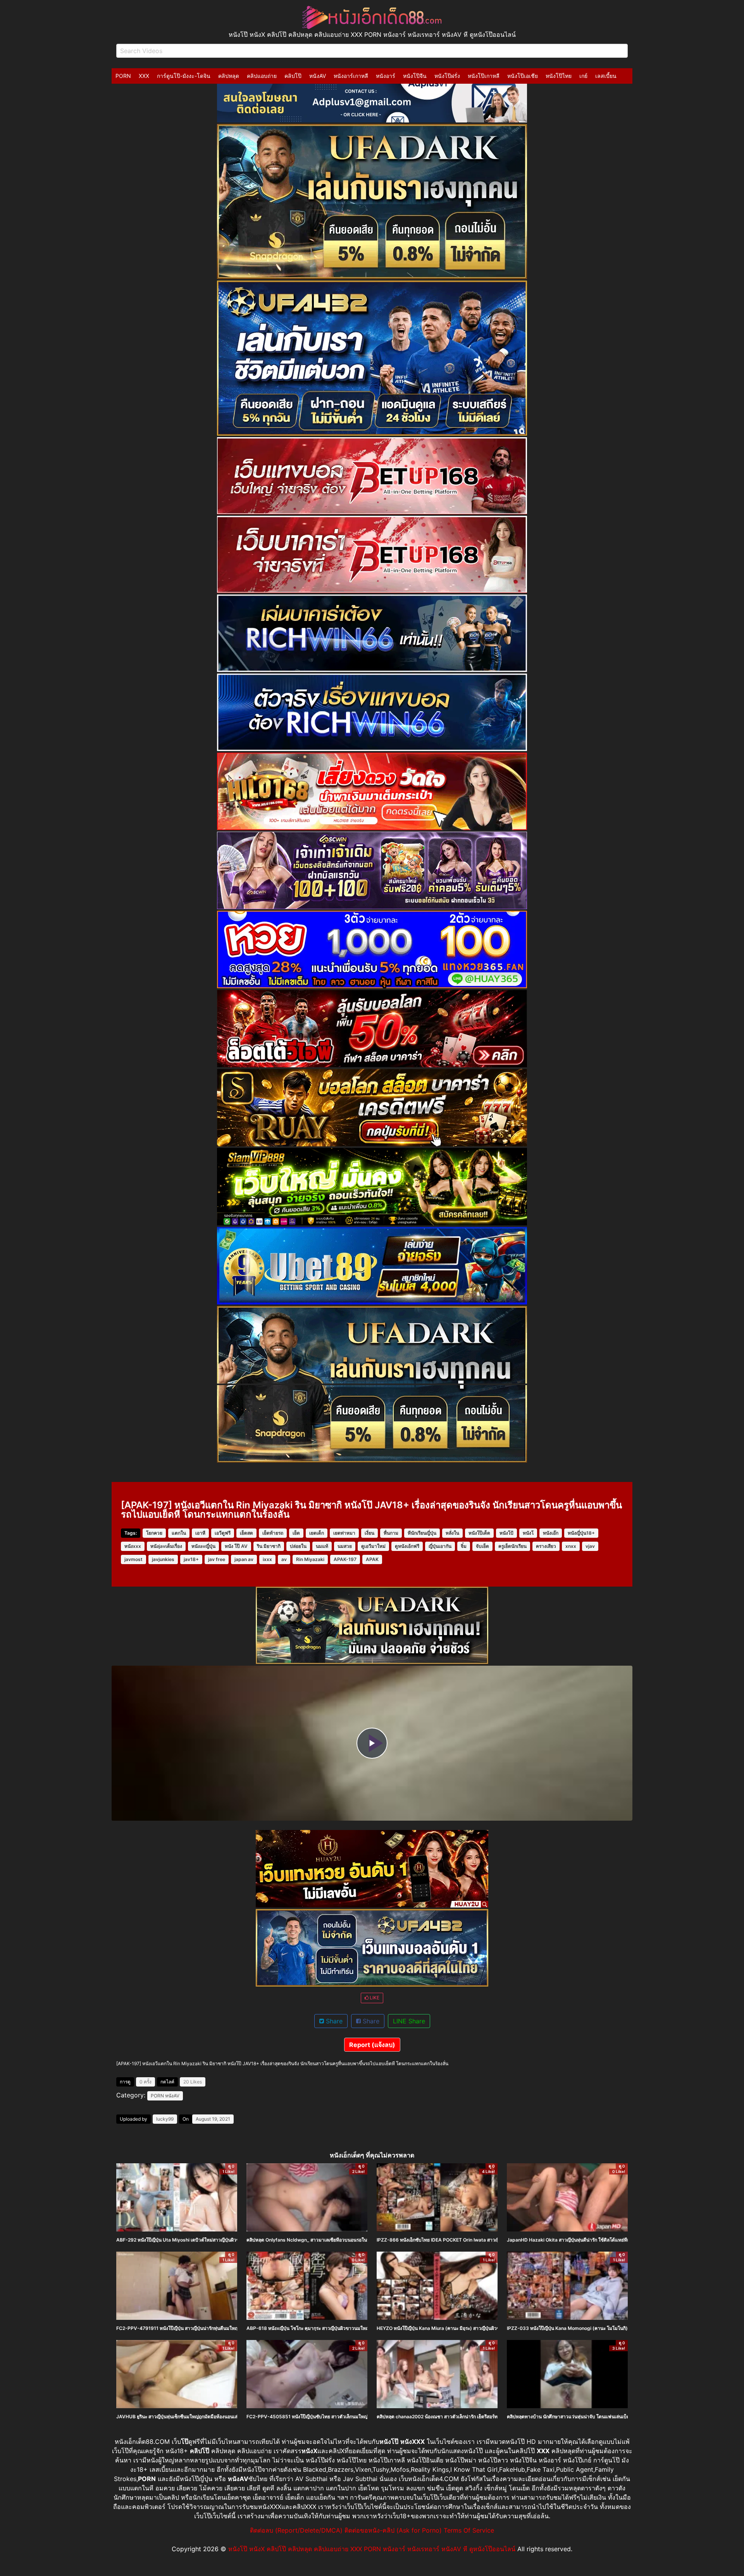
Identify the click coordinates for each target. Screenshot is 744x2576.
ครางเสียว (546, 1546)
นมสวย (345, 1546)
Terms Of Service (469, 2530)
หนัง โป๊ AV (236, 1546)
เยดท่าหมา (344, 1533)
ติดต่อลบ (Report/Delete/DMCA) (296, 2530)
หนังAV (318, 76)
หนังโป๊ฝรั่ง (447, 76)
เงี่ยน (369, 1533)
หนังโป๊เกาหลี (484, 76)
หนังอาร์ (386, 76)
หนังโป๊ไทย (559, 76)
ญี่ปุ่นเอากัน (440, 1546)
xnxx (571, 1546)
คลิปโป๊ (293, 76)
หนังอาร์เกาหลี (351, 76)
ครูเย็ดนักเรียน (512, 1546)
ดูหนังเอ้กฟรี (407, 1546)
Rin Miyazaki (310, 1559)
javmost (133, 1559)
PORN (123, 76)
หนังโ (528, 1533)
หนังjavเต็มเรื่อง (166, 1546)
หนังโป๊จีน (415, 76)
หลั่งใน (452, 1533)
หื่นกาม (391, 1533)
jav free (217, 1559)
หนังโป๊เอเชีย (523, 76)
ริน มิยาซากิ (269, 1546)
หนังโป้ (506, 1533)
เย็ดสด (246, 1533)
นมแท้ (322, 1546)
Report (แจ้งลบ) (372, 2045)
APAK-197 (345, 1559)
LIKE (374, 1998)
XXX (144, 76)
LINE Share (409, 2021)
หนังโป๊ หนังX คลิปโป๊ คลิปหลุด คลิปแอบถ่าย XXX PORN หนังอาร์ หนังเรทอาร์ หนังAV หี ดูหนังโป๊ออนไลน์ (372, 2549)
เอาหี (200, 1533)
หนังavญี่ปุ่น (203, 1546)
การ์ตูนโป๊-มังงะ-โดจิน (184, 76)
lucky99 (165, 2119)
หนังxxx (133, 1546)
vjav (590, 1546)
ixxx (267, 1559)
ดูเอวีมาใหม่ (373, 1546)
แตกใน (179, 1533)
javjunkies (163, 1559)
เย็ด (296, 1533)
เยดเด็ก (317, 1533)
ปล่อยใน (298, 1546)
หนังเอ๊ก (551, 1533)
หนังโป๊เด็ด (479, 1533)
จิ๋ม (464, 1546)
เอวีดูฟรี (223, 1533)
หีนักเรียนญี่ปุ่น (422, 1533)
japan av (244, 1559)
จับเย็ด (482, 1546)
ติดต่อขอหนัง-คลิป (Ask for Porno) (393, 2530)
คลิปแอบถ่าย (262, 76)
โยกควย (154, 1533)
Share (333, 2021)
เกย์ (583, 76)
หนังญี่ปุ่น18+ (581, 1533)
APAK (372, 1559)
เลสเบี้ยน (606, 76)
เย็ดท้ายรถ (273, 1533)
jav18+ (191, 1559)
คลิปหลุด (229, 76)
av (284, 1559)
